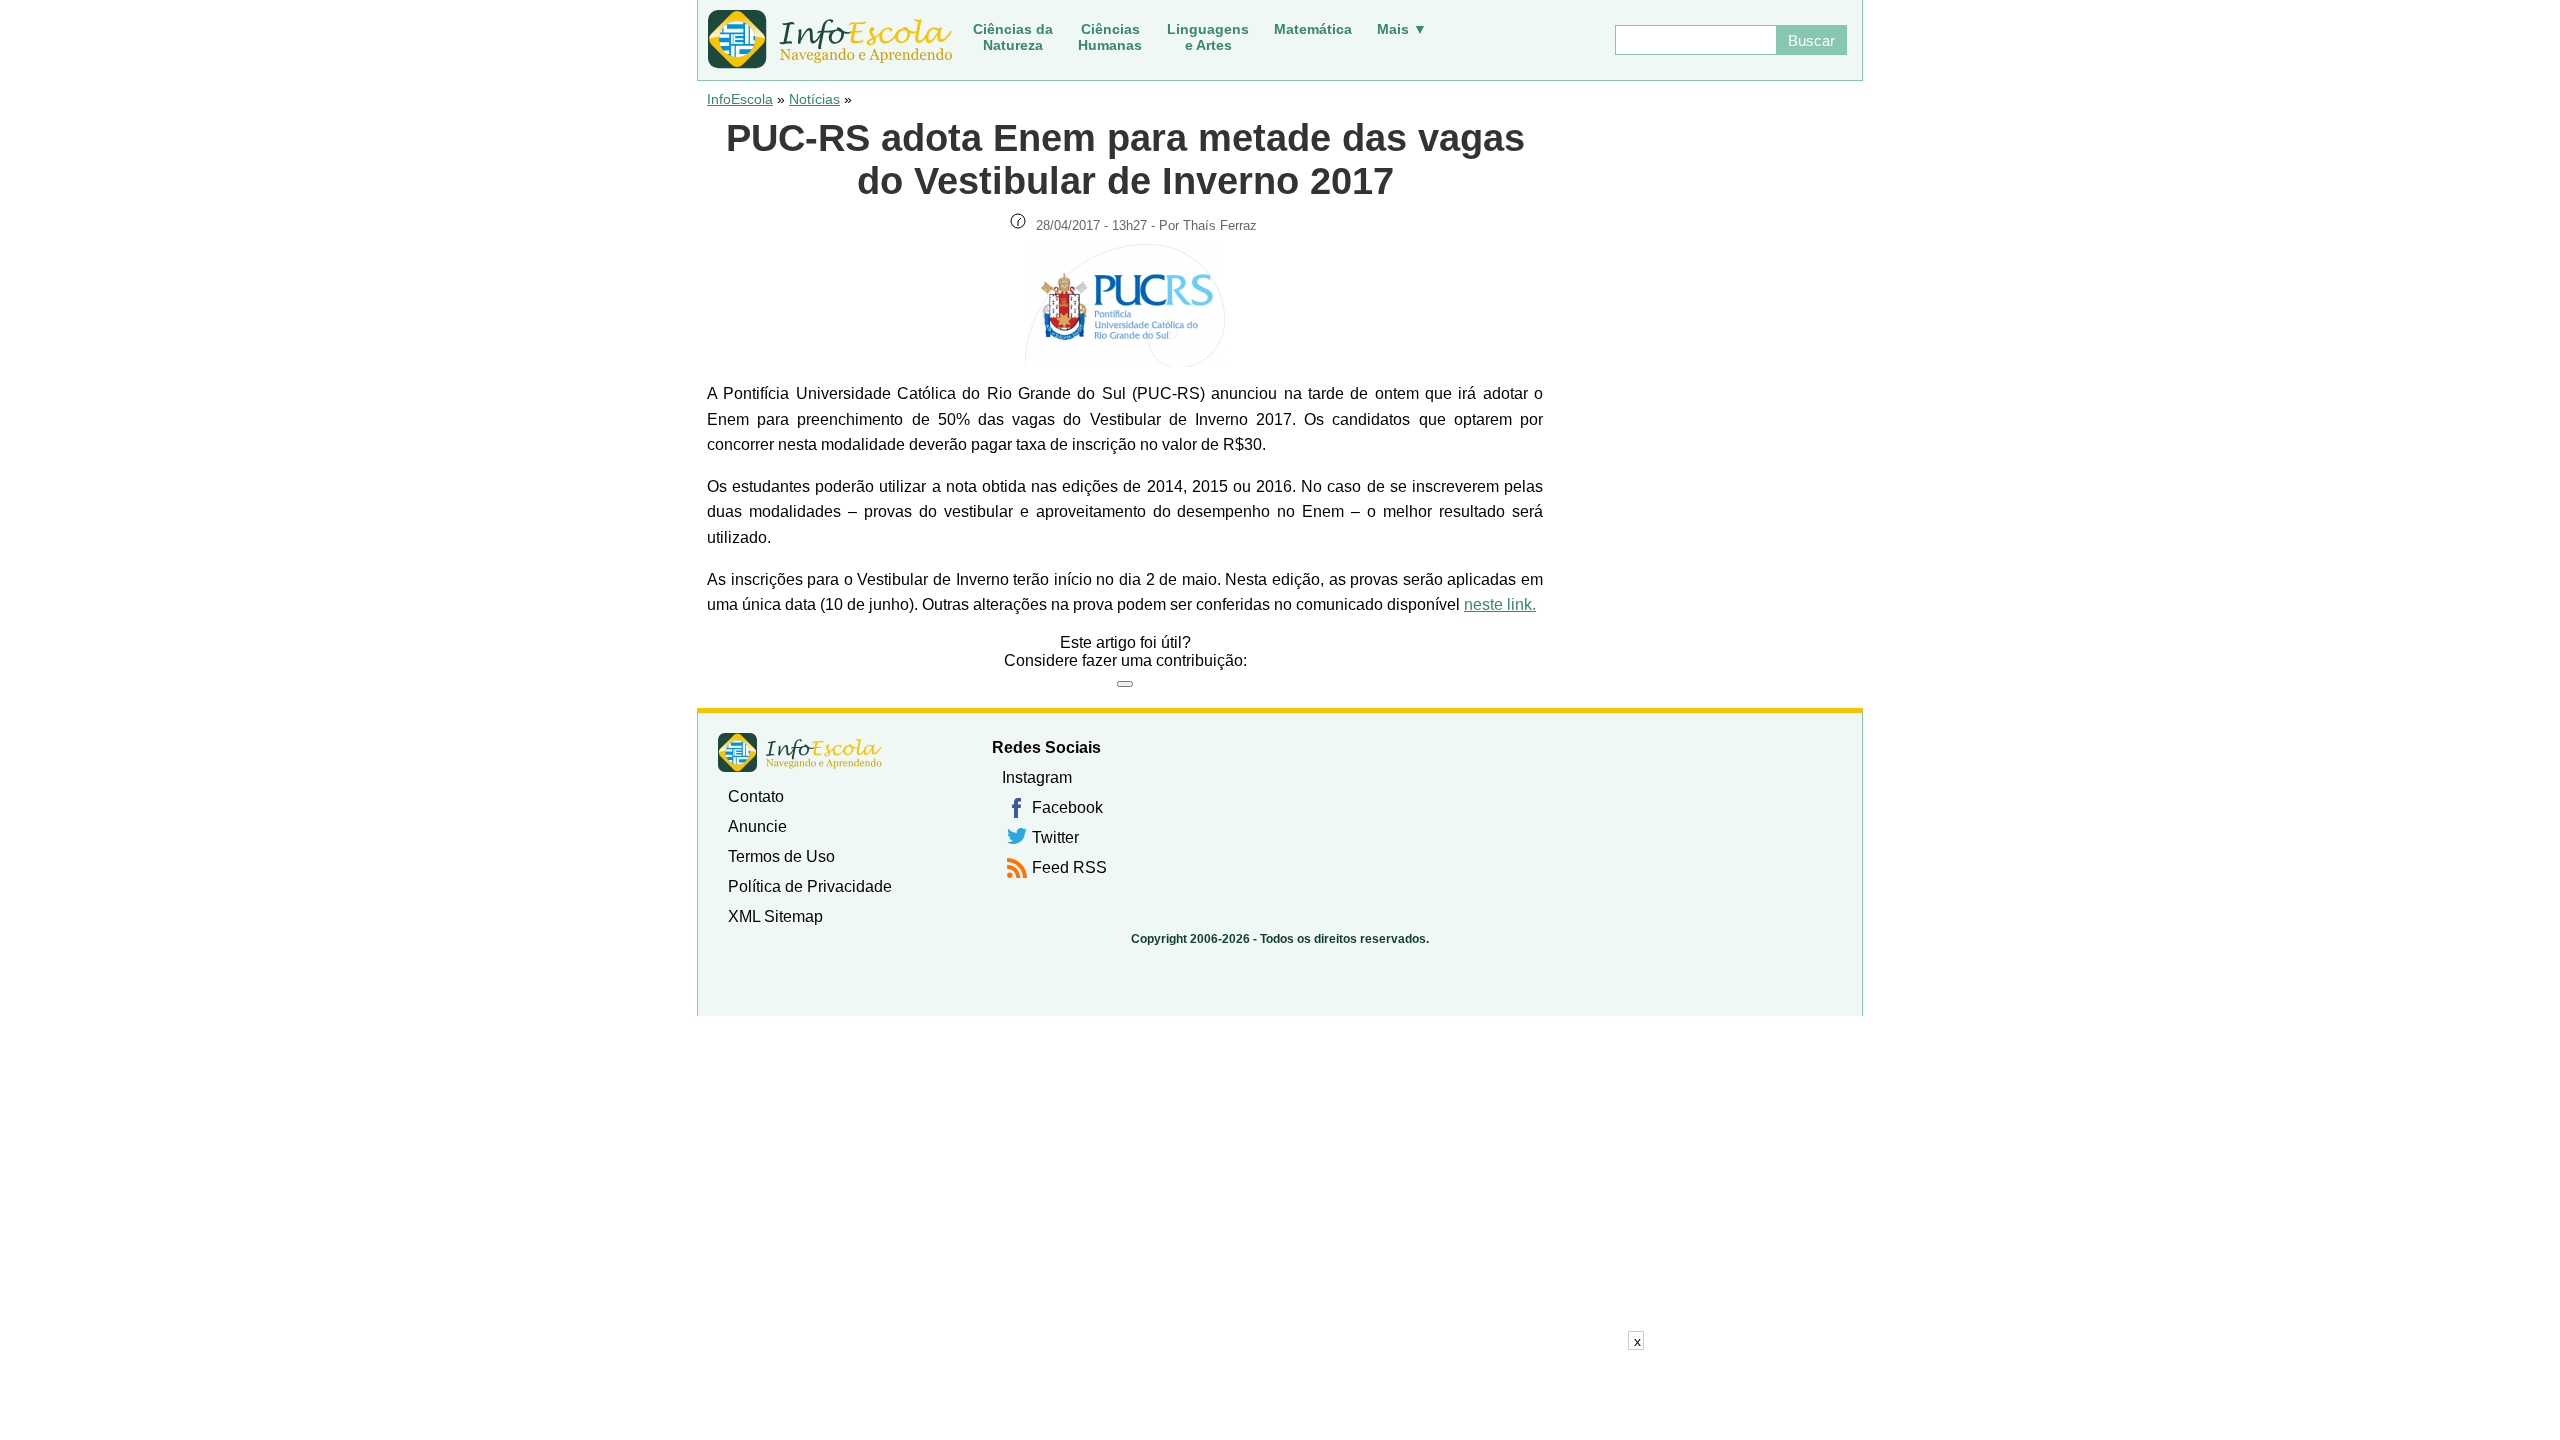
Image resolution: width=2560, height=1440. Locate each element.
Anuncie (757, 826)
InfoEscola (740, 99)
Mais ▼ (1402, 29)
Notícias (814, 99)
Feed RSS (1069, 867)
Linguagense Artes (1208, 37)
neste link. (1500, 604)
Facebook (1067, 807)
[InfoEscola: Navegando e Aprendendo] (830, 40)
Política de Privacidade (810, 886)
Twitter (1055, 837)
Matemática (1313, 29)
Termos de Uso (781, 856)
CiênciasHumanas (1110, 37)
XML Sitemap (775, 916)
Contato (756, 796)
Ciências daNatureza (1013, 37)
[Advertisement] (1280, 1395)
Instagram (1037, 777)
